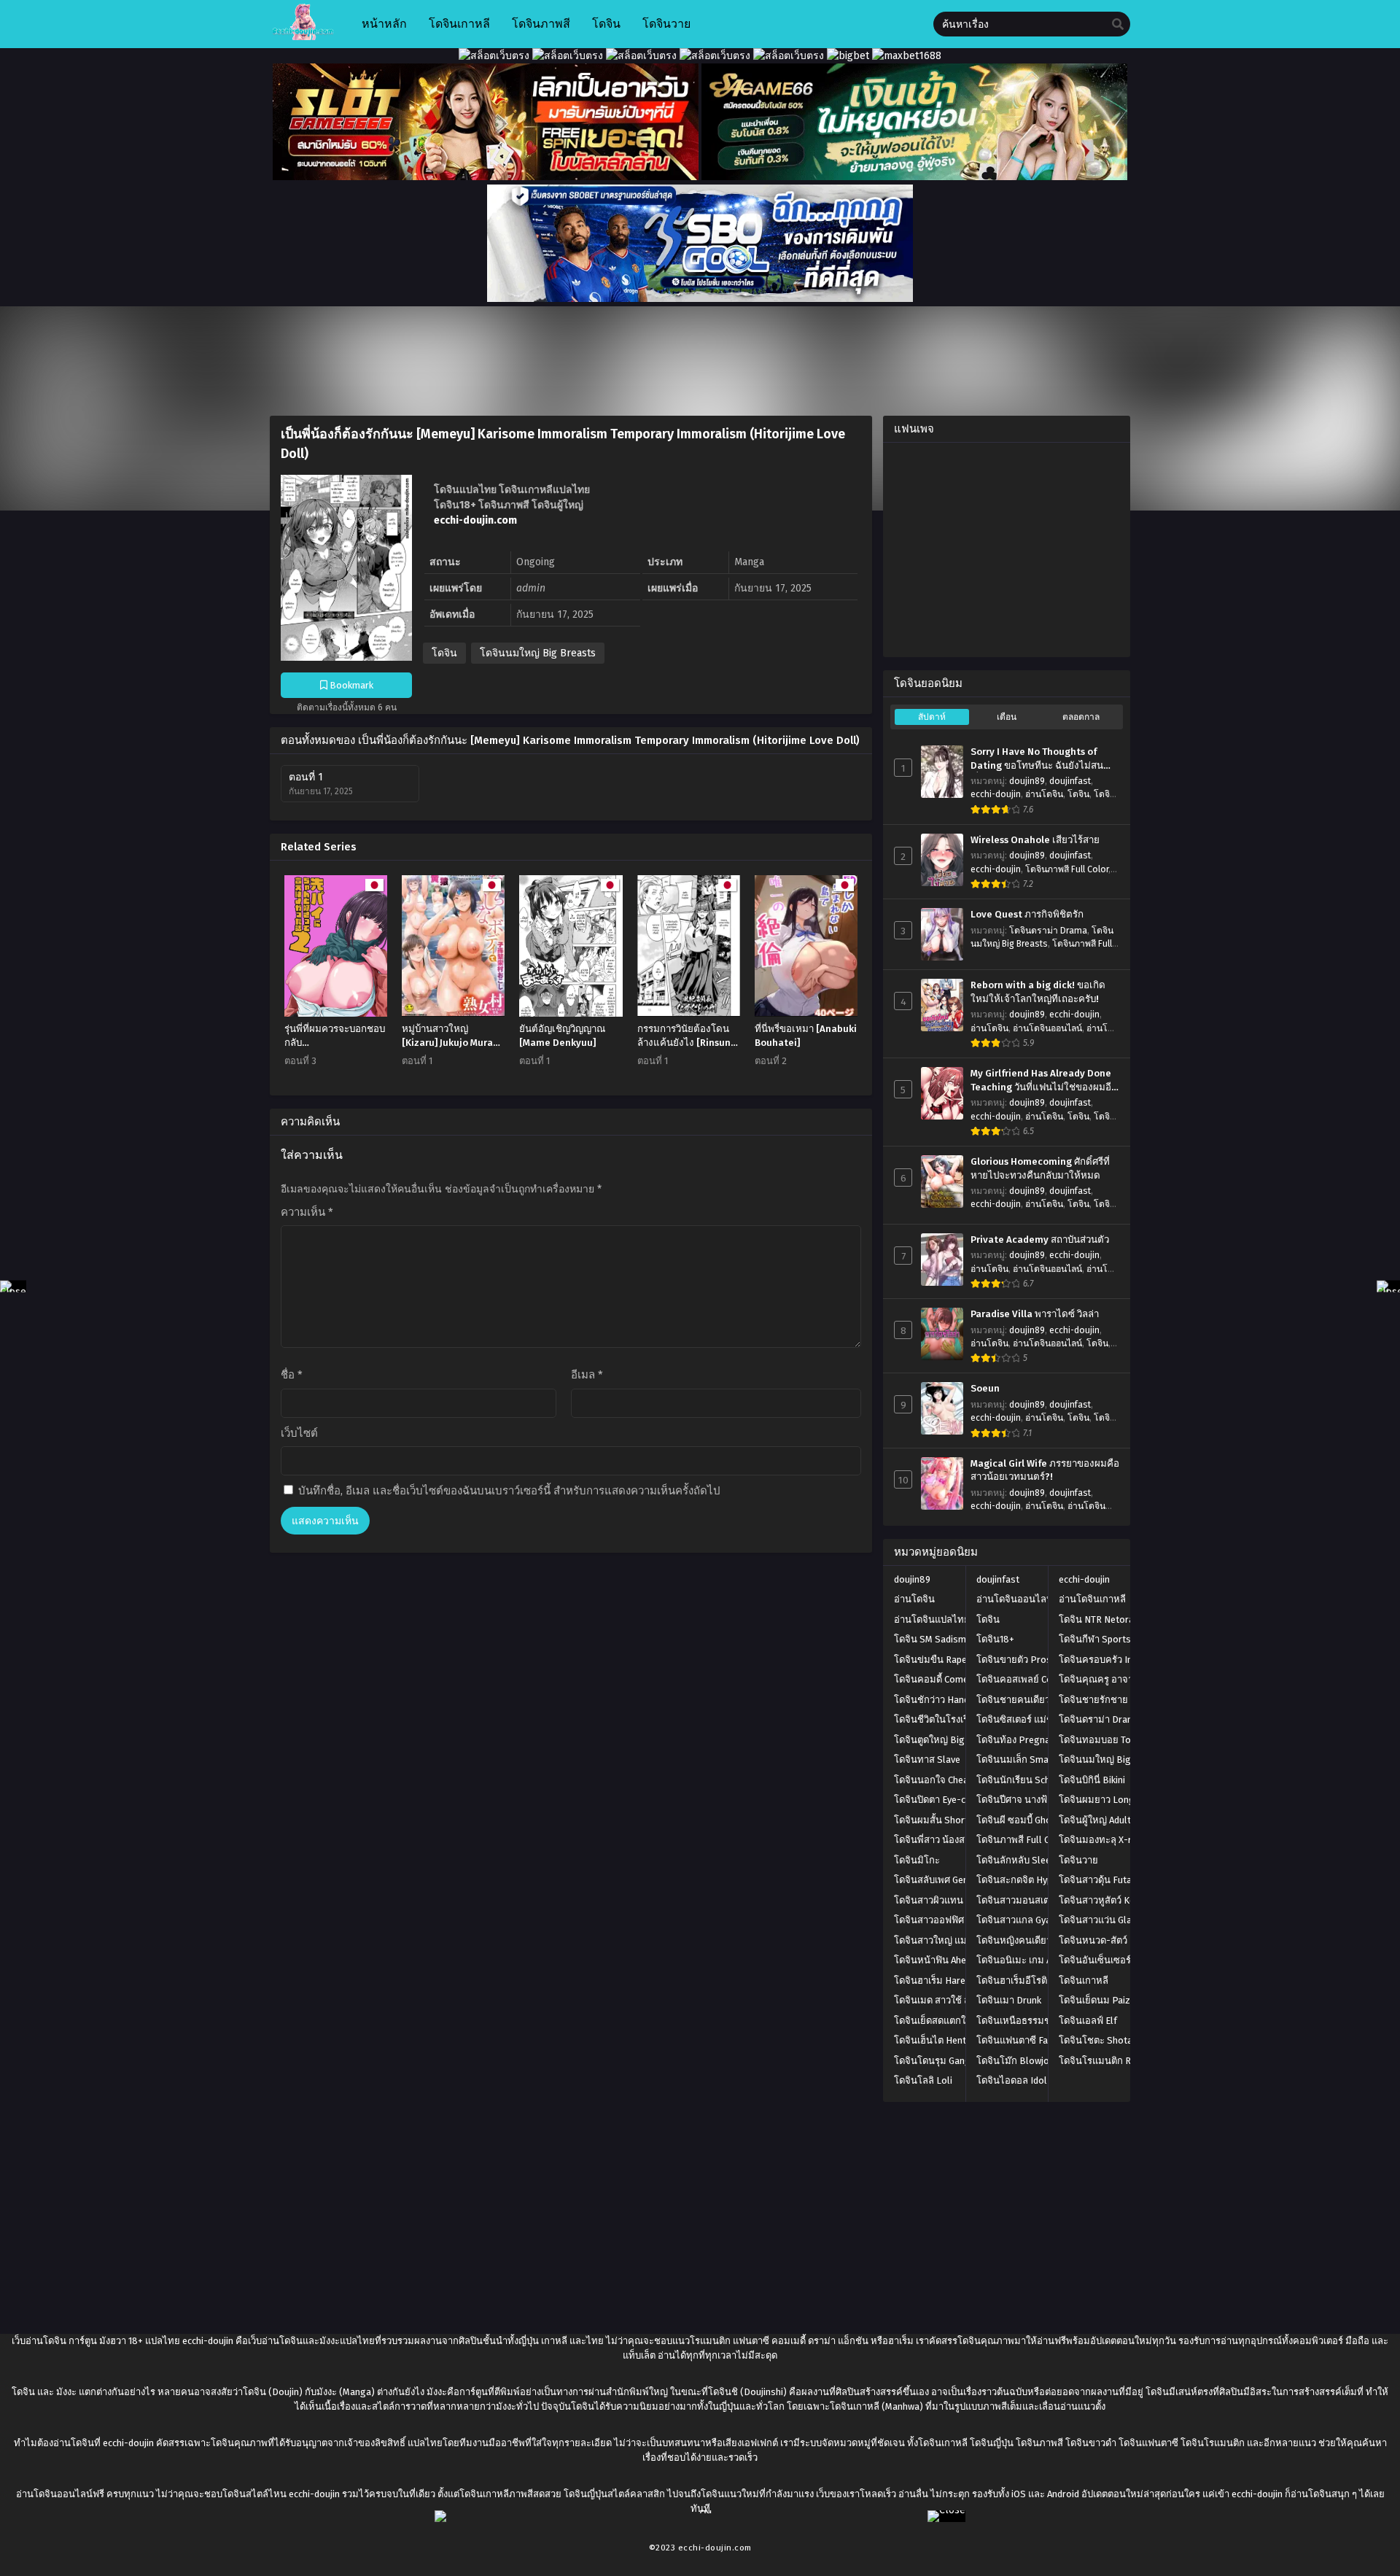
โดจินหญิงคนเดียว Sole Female (1042, 1940)
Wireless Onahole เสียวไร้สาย (1035, 840)
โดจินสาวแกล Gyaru (1018, 1920)
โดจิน (444, 653)
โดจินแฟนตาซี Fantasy (1024, 2040)
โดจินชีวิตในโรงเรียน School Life (962, 1719)
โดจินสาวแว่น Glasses (1105, 1920)
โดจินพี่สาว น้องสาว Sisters (951, 1840)
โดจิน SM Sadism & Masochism (960, 1639)
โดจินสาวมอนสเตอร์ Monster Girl (1046, 1900)
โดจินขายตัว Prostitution (1030, 1660)
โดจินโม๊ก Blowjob (1015, 2061)
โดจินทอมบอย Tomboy (1107, 1740)
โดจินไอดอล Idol (1012, 2080)
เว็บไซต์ (299, 1433)
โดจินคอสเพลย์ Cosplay (1026, 1679)
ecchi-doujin (996, 794)
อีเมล (587, 1375)
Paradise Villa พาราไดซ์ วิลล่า (1035, 1314)
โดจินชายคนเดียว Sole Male (1035, 1700)
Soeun (985, 1389)
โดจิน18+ (995, 1639)
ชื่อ (292, 1375)
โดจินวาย (1078, 1860)
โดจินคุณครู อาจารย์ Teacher (1119, 1679)
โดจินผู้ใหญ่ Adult (1095, 1820)
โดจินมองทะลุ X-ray (1100, 1840)
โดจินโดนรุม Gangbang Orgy (954, 2061)
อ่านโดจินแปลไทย (932, 1619)
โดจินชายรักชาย (1093, 1700)
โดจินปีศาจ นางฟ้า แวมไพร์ (1032, 1800)
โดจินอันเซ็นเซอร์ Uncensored (1121, 1960)
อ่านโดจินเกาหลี (1092, 1599)
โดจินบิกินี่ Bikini (1092, 1780)
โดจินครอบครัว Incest (1105, 1660)
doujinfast (1070, 781)
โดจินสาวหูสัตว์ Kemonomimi (1119, 1900)
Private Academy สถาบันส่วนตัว (1040, 1240)
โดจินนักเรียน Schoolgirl (1028, 1780)
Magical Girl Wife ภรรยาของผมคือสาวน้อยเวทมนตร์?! (1045, 1471)
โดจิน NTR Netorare (1101, 1619)
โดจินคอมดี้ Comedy (936, 1679)
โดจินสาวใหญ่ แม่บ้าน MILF (950, 1940)
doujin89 (1027, 781)
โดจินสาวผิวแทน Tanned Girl (953, 1900)
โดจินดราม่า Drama (1048, 931)
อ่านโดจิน (1044, 794)
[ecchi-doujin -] (303, 37)
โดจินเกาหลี (1084, 1981)
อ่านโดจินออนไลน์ (1047, 1028)
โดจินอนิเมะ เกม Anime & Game (1042, 1960)
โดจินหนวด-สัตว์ (1093, 1940)
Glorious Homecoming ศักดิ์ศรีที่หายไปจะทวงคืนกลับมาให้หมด (1040, 1169)
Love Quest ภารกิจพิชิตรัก (1027, 915)
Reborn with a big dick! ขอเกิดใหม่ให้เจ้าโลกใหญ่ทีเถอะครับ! (1038, 992)
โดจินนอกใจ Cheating (940, 1780)
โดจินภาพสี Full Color (1067, 869)
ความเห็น (307, 1212)
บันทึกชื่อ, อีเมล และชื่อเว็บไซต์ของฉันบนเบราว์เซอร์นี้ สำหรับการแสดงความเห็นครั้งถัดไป (509, 1491)
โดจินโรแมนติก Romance (1112, 2061)
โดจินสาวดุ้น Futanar (1102, 1880)
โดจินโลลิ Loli (923, 2080)
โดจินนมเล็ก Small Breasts (1034, 1760)
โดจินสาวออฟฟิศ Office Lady (953, 1920)
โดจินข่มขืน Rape (930, 1660)
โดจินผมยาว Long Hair (1107, 1800)
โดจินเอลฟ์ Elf (1088, 2021)
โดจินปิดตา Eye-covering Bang (958, 1800)
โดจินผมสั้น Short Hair (941, 1820)
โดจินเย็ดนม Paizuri (1100, 2000)
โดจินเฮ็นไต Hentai (934, 2040)
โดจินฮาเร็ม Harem (934, 1981)
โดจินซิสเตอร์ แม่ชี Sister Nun (1038, 1719)
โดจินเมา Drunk (1009, 2000)
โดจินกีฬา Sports (1095, 1639)
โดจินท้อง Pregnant (1018, 1740)
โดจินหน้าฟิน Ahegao (938, 1960)
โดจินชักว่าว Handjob (938, 1700)
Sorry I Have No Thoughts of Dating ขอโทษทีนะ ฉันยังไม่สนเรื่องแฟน (1037, 759)
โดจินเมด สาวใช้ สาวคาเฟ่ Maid (958, 2000)
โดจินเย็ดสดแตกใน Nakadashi (956, 2021)
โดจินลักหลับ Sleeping (1023, 1860)
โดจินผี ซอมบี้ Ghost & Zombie (1039, 1820)
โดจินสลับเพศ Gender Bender (954, 1880)
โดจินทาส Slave (927, 1760)
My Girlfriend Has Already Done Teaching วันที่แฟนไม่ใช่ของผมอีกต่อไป (1044, 1081)
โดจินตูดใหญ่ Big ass (938, 1740)
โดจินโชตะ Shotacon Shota (1117, 2040)
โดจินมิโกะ (917, 1860)
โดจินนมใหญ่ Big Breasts (538, 653)
